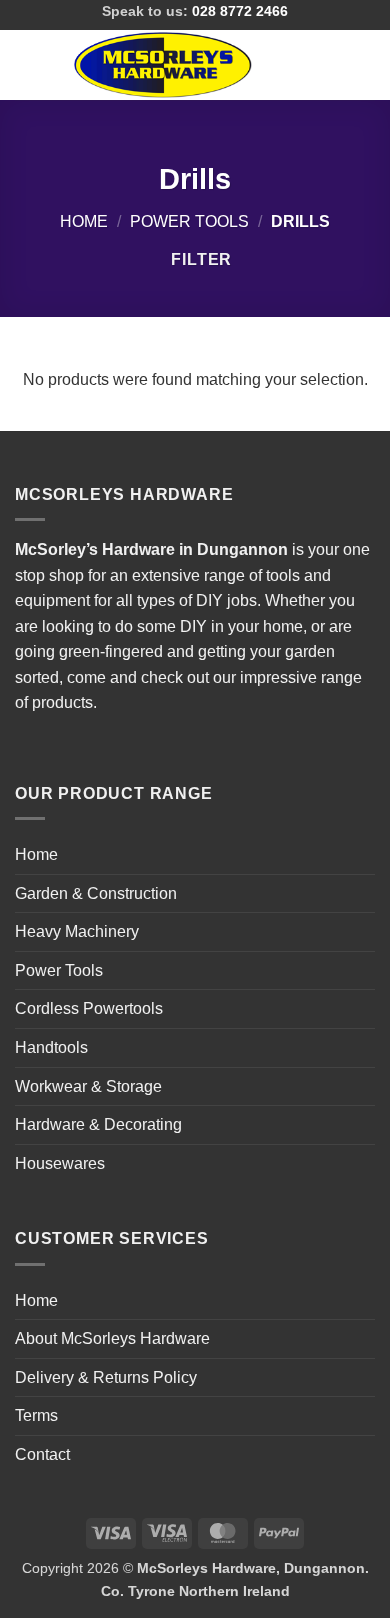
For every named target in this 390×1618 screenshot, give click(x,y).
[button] (27, 64)
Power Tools (189, 221)
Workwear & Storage (88, 1086)
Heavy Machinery (77, 931)
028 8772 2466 (240, 11)
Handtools (51, 1047)
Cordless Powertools (89, 1008)
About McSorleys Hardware (112, 1338)
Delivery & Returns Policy (106, 1377)
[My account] (331, 65)
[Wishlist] (297, 65)
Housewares (60, 1163)
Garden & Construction (96, 893)
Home (84, 221)
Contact (42, 1454)
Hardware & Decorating (98, 1124)
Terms (36, 1415)
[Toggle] (363, 893)
